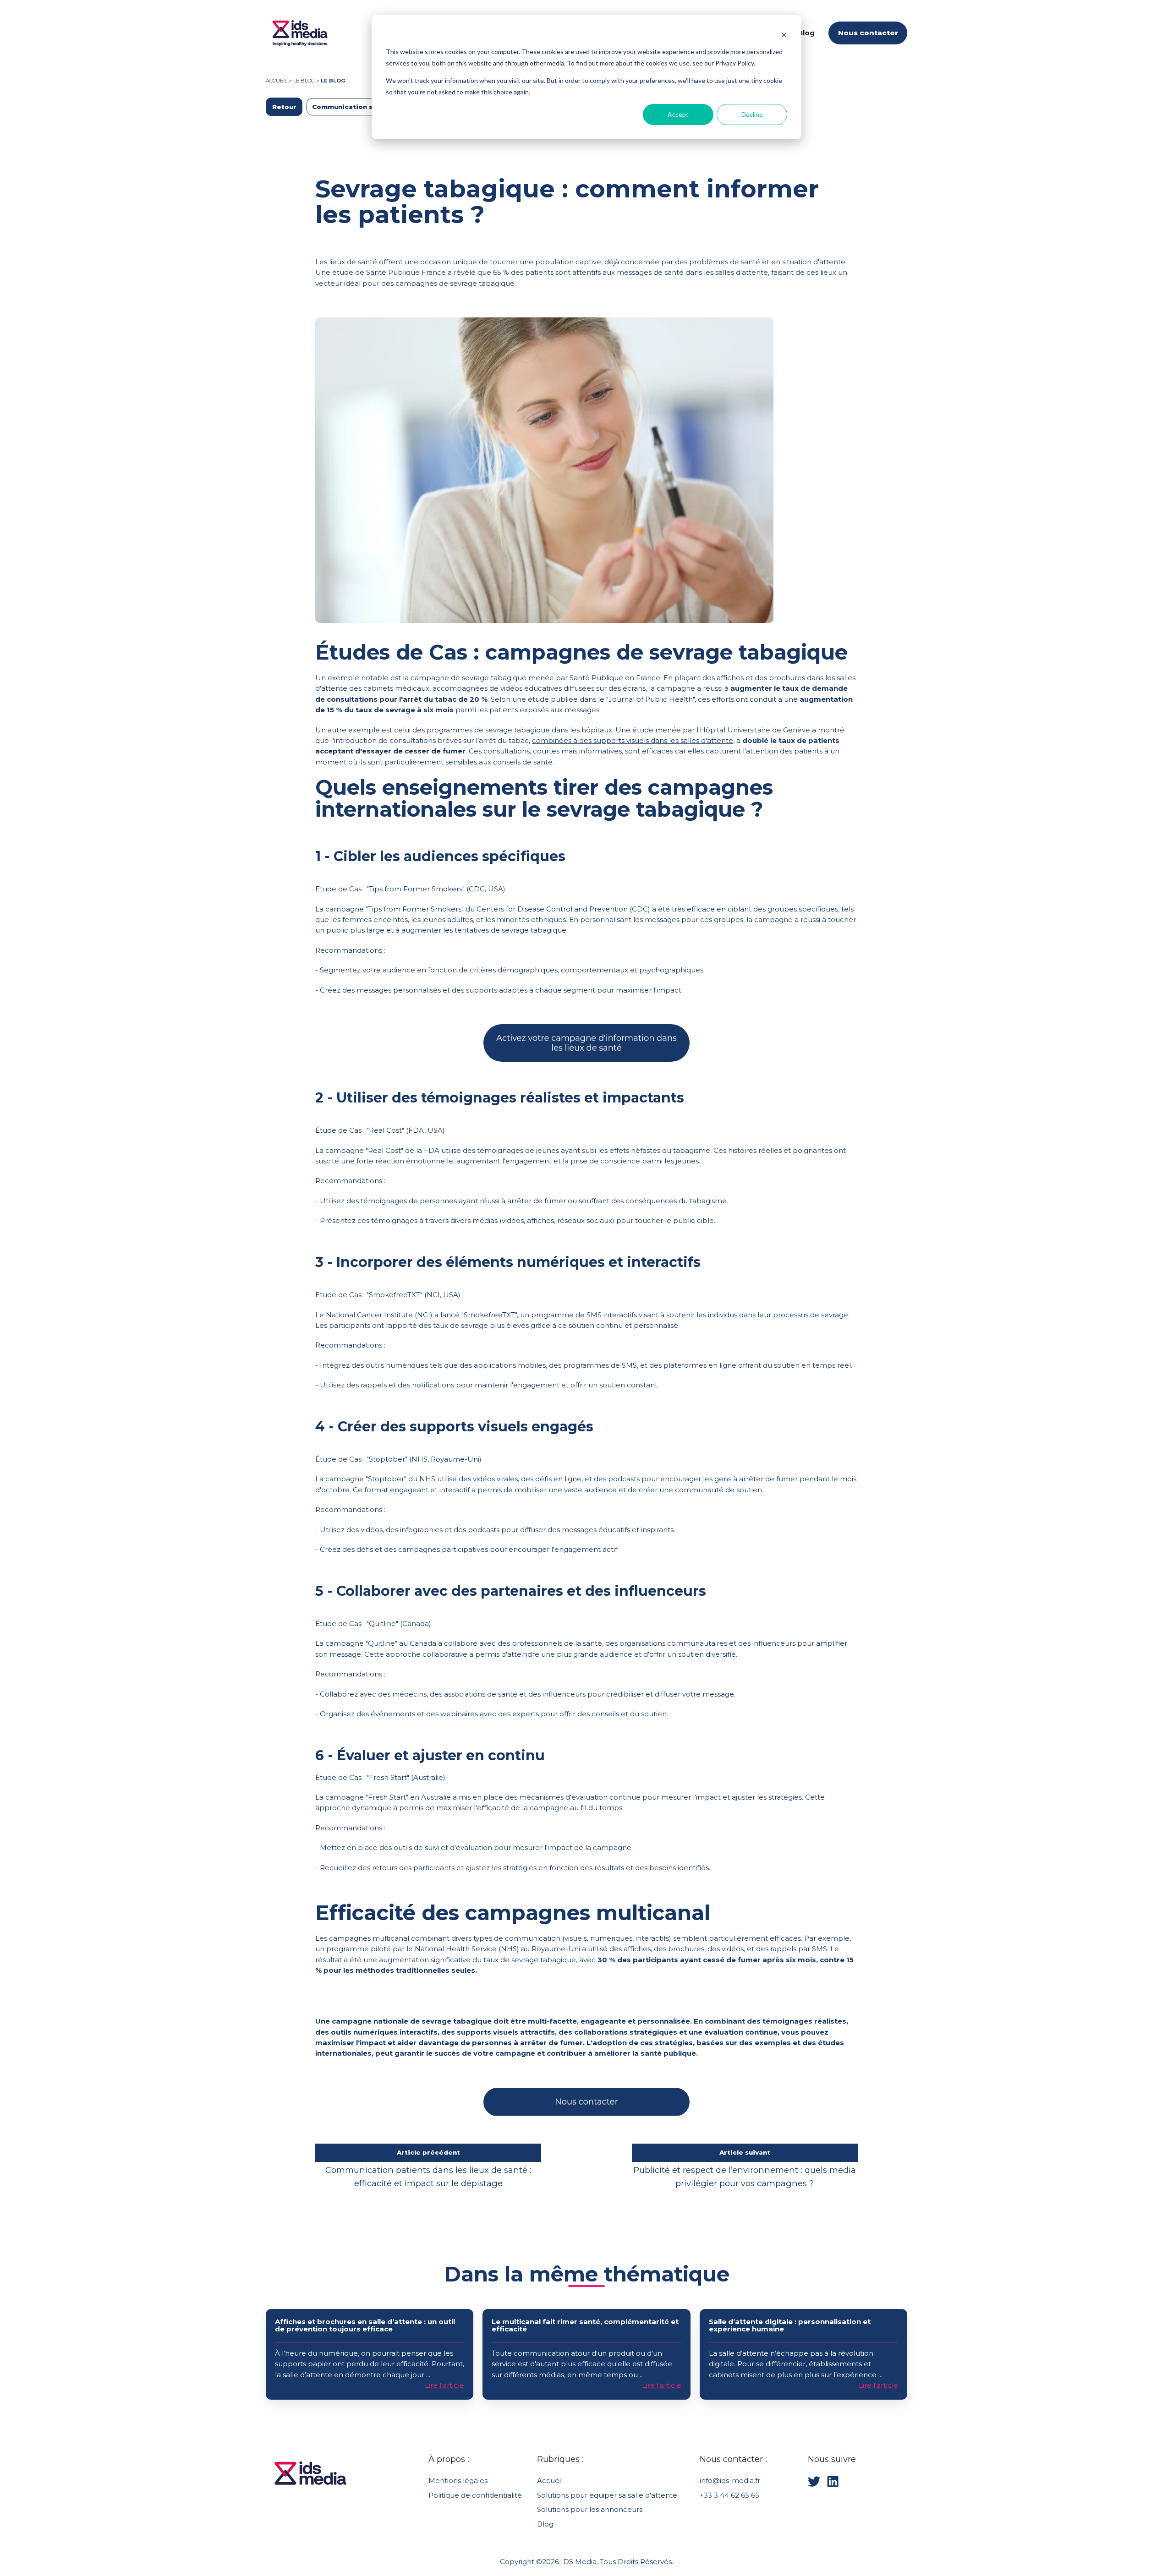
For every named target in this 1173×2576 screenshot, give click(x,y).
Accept (678, 114)
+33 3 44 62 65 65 (729, 2495)
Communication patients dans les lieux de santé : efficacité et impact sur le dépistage (428, 2177)
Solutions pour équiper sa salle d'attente (607, 2495)
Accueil (277, 81)
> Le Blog (302, 81)
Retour (284, 107)
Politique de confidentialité (475, 2495)
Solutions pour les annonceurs (590, 2509)
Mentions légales (458, 2480)
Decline (752, 114)
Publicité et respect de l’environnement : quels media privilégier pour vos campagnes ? (745, 2177)
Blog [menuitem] (806, 33)
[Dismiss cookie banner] (784, 35)
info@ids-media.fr (730, 2480)
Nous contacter (868, 33)
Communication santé (350, 107)
